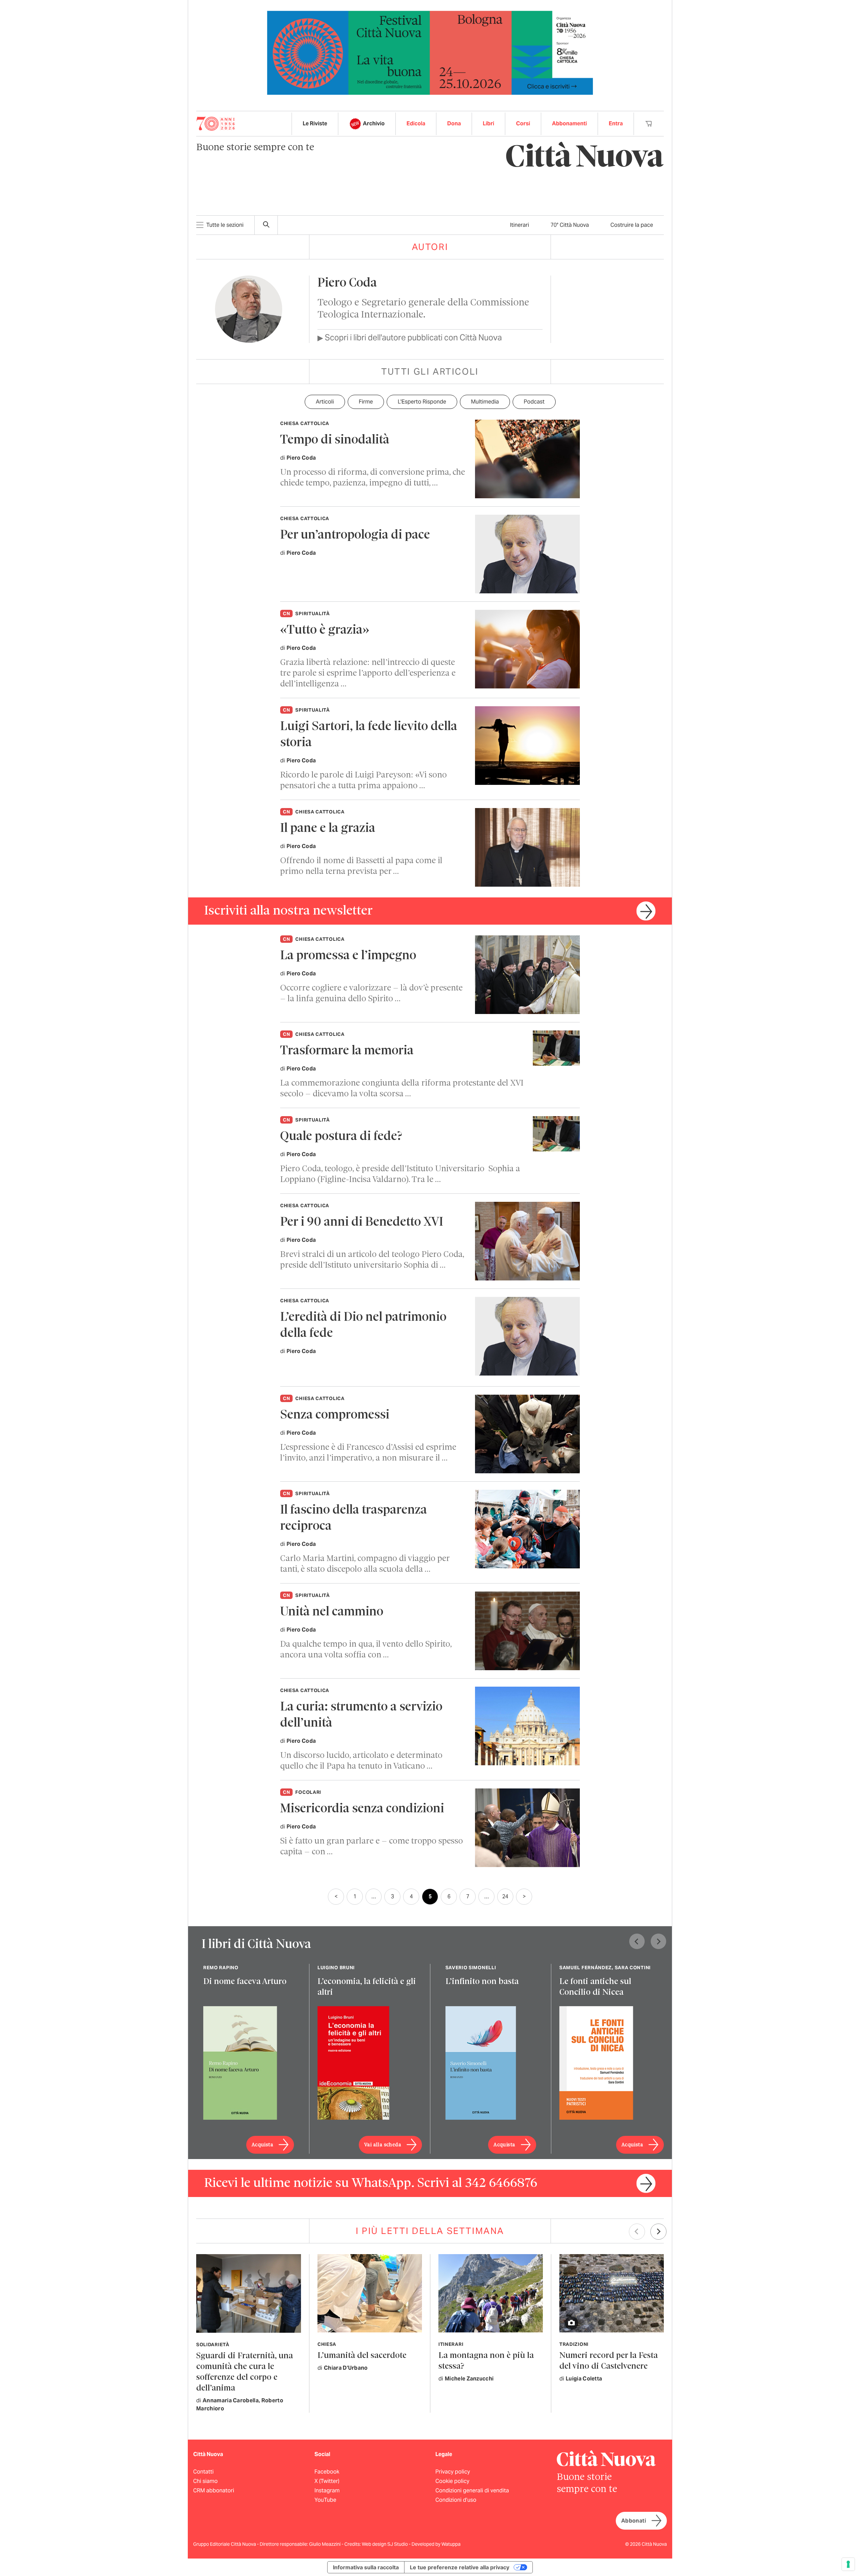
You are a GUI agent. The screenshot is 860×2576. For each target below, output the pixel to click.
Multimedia (485, 402)
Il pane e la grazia (328, 829)
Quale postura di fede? (341, 1137)
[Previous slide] (637, 1941)
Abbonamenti (569, 123)
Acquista (262, 2145)
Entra (616, 123)
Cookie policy (452, 2481)
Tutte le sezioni (225, 225)
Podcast (534, 402)
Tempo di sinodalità (335, 440)
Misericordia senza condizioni (362, 1809)
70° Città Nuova (570, 225)
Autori (430, 247)
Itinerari (520, 225)
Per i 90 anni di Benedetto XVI (362, 1222)
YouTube (325, 2500)
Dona (454, 123)
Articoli (325, 402)
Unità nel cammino (332, 1612)
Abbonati (634, 2521)
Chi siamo (205, 2481)
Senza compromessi (335, 1415)
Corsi (523, 123)
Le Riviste (315, 123)
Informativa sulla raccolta (366, 2567)
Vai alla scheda (383, 2145)
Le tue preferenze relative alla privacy (460, 2567)
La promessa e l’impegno (348, 956)
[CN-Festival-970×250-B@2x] (430, 52)
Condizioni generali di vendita (472, 2490)
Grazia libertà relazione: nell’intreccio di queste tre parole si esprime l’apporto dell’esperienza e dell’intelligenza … (368, 673)
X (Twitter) (327, 2481)
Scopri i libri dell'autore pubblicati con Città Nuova (410, 337)
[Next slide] (658, 1941)
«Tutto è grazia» (325, 630)
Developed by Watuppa (436, 2544)
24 (505, 1896)
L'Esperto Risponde (422, 402)
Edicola (416, 123)
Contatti (203, 2472)
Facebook (327, 2472)
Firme (366, 402)
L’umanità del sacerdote (362, 2356)
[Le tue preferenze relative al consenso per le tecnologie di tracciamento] (848, 2564)
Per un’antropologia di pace (355, 535)
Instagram (327, 2490)
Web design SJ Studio (385, 2544)
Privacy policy (453, 2472)
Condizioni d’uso (456, 2500)
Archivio (374, 123)
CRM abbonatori (214, 2490)
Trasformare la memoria (347, 1051)
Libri (488, 123)
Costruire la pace (632, 225)
